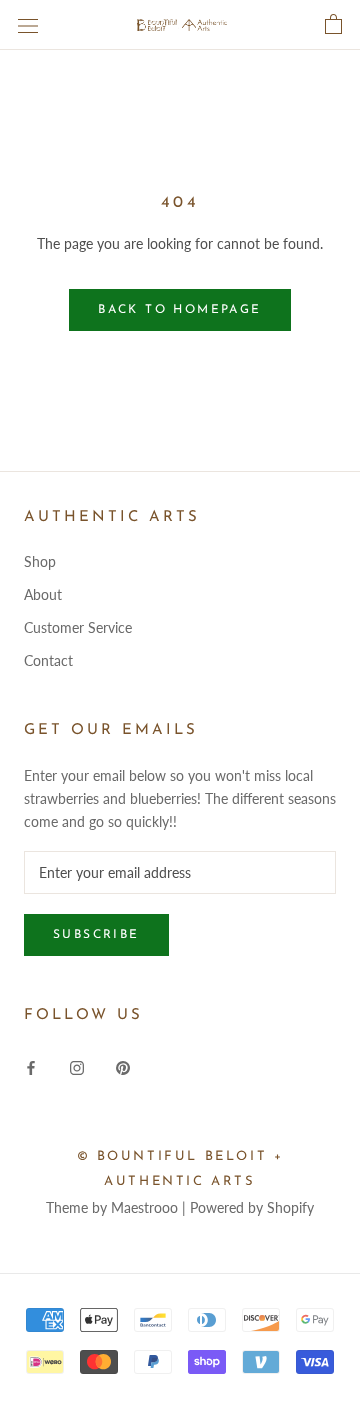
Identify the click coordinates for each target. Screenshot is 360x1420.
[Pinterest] (123, 1066)
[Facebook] (31, 1066)
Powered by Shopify (252, 1207)
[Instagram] (77, 1066)
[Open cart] (333, 25)
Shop (40, 561)
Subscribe (96, 935)
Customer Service (78, 627)
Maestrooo (144, 1207)
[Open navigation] (28, 24)
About (43, 594)
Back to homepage (179, 310)
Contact (48, 660)
